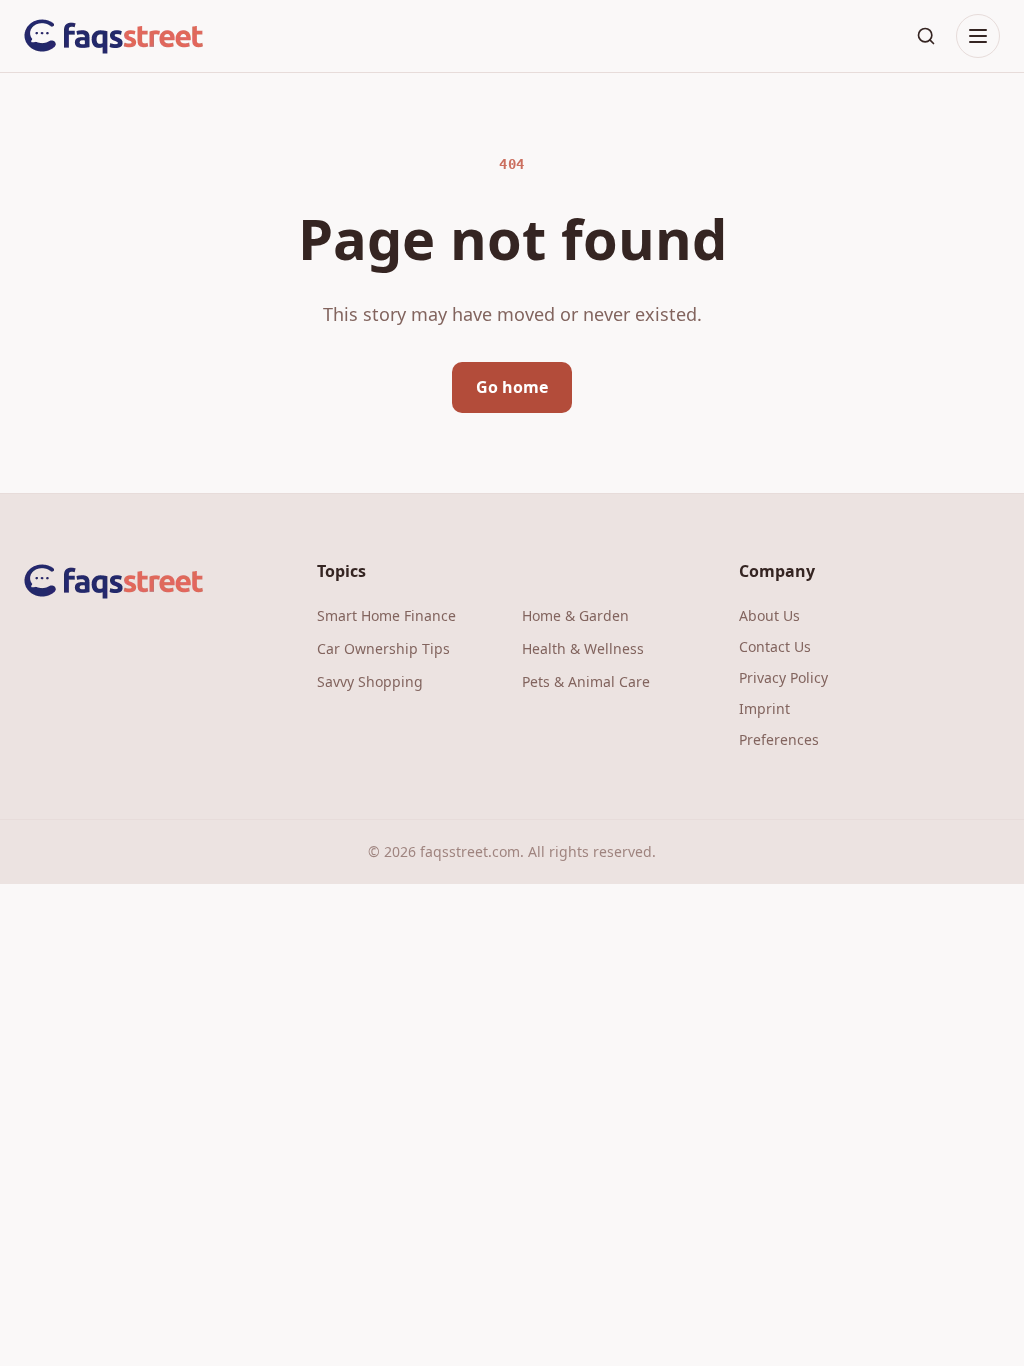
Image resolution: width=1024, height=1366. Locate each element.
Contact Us (775, 646)
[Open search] (926, 36)
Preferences (779, 739)
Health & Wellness (583, 648)
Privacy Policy (783, 677)
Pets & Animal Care (586, 681)
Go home (512, 387)
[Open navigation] (978, 36)
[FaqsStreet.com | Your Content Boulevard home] (114, 36)
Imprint (764, 708)
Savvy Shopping (370, 681)
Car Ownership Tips (383, 648)
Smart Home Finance (386, 615)
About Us (769, 615)
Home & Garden (575, 615)
